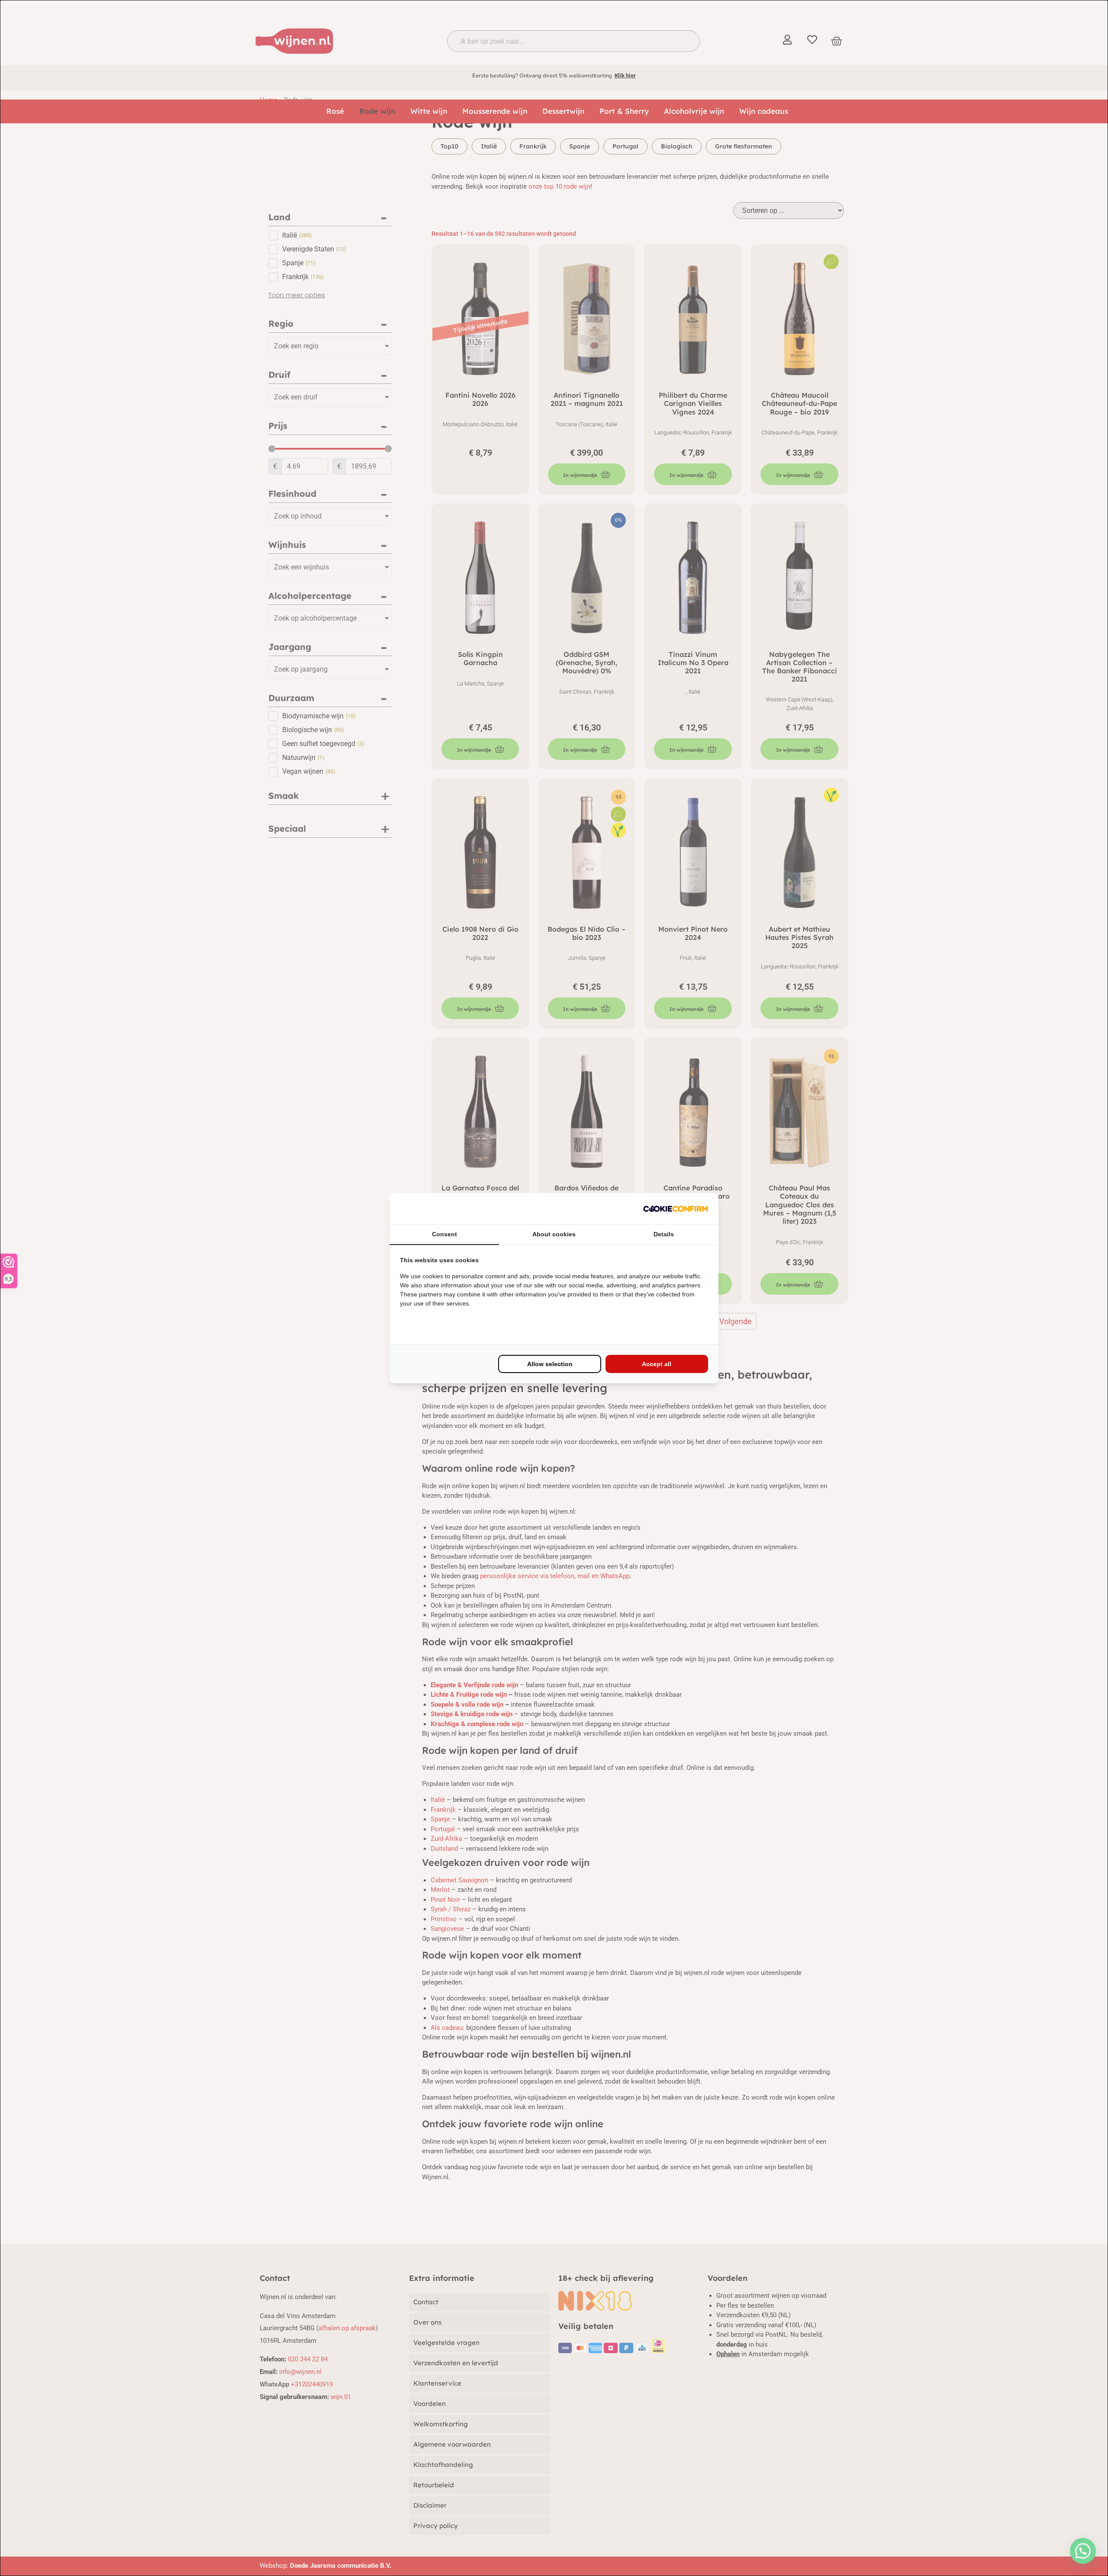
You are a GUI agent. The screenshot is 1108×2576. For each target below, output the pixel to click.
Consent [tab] (444, 1234)
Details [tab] (664, 1234)
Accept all (657, 1364)
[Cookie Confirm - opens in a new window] (676, 1209)
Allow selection (550, 1364)
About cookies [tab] (554, 1234)
